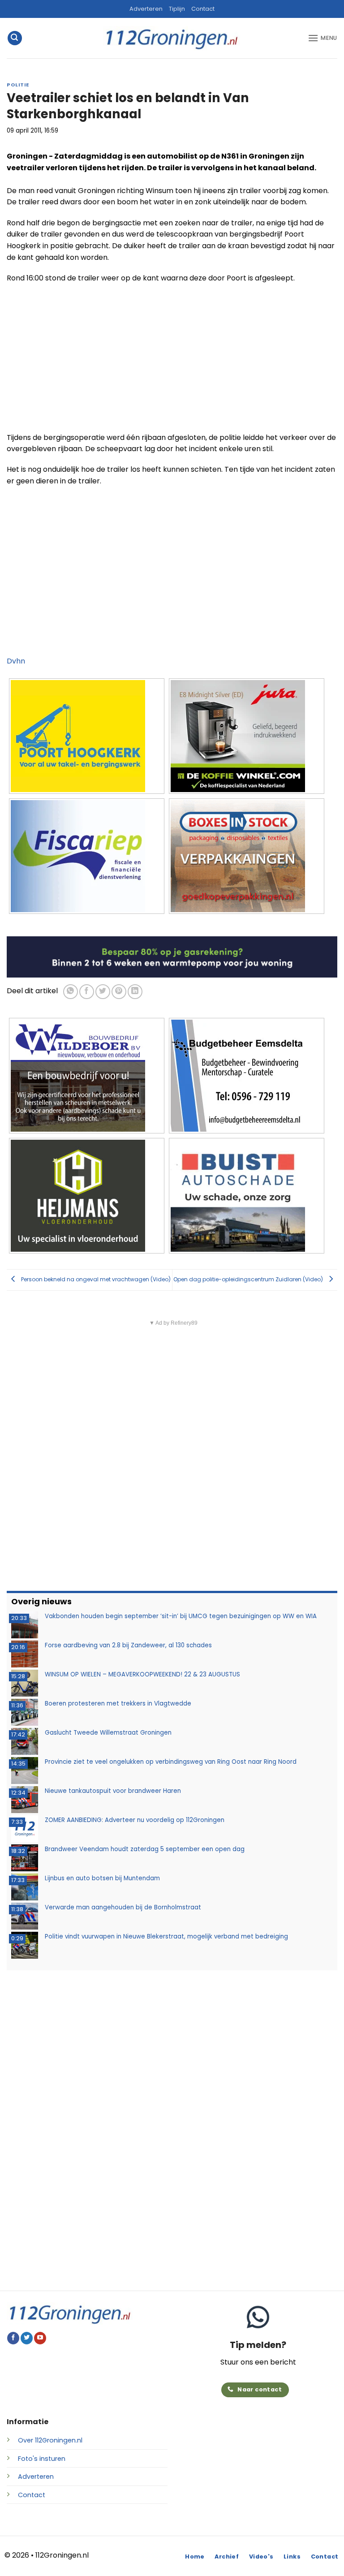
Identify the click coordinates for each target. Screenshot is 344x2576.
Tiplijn (177, 9)
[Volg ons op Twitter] (27, 2338)
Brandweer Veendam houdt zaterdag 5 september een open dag (145, 1849)
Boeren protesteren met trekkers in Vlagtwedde (118, 1704)
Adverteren (146, 9)
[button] (15, 38)
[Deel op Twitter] (103, 992)
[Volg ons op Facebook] (13, 2338)
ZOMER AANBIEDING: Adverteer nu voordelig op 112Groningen (135, 1820)
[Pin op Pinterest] (119, 992)
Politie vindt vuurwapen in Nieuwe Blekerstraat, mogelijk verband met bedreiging (166, 1936)
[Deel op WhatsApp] (71, 992)
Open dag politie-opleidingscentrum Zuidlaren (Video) (249, 1279)
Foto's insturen (42, 2459)
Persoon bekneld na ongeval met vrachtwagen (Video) (95, 1279)
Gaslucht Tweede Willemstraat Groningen (108, 1733)
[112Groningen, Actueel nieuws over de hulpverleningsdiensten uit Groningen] (172, 38)
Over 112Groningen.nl (50, 2440)
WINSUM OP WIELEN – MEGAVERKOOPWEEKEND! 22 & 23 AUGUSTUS (142, 1674)
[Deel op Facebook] (87, 992)
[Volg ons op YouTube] (40, 2338)
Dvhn (16, 661)
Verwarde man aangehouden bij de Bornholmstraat (123, 1907)
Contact (203, 9)
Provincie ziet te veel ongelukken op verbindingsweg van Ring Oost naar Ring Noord (171, 1762)
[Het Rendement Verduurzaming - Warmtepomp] (172, 957)
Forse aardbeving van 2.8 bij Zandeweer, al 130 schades (128, 1645)
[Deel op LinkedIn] (135, 992)
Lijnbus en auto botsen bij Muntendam (102, 1878)
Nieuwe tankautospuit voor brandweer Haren (113, 1791)
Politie (18, 85)
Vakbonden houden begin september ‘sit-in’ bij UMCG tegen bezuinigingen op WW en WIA (181, 1616)
